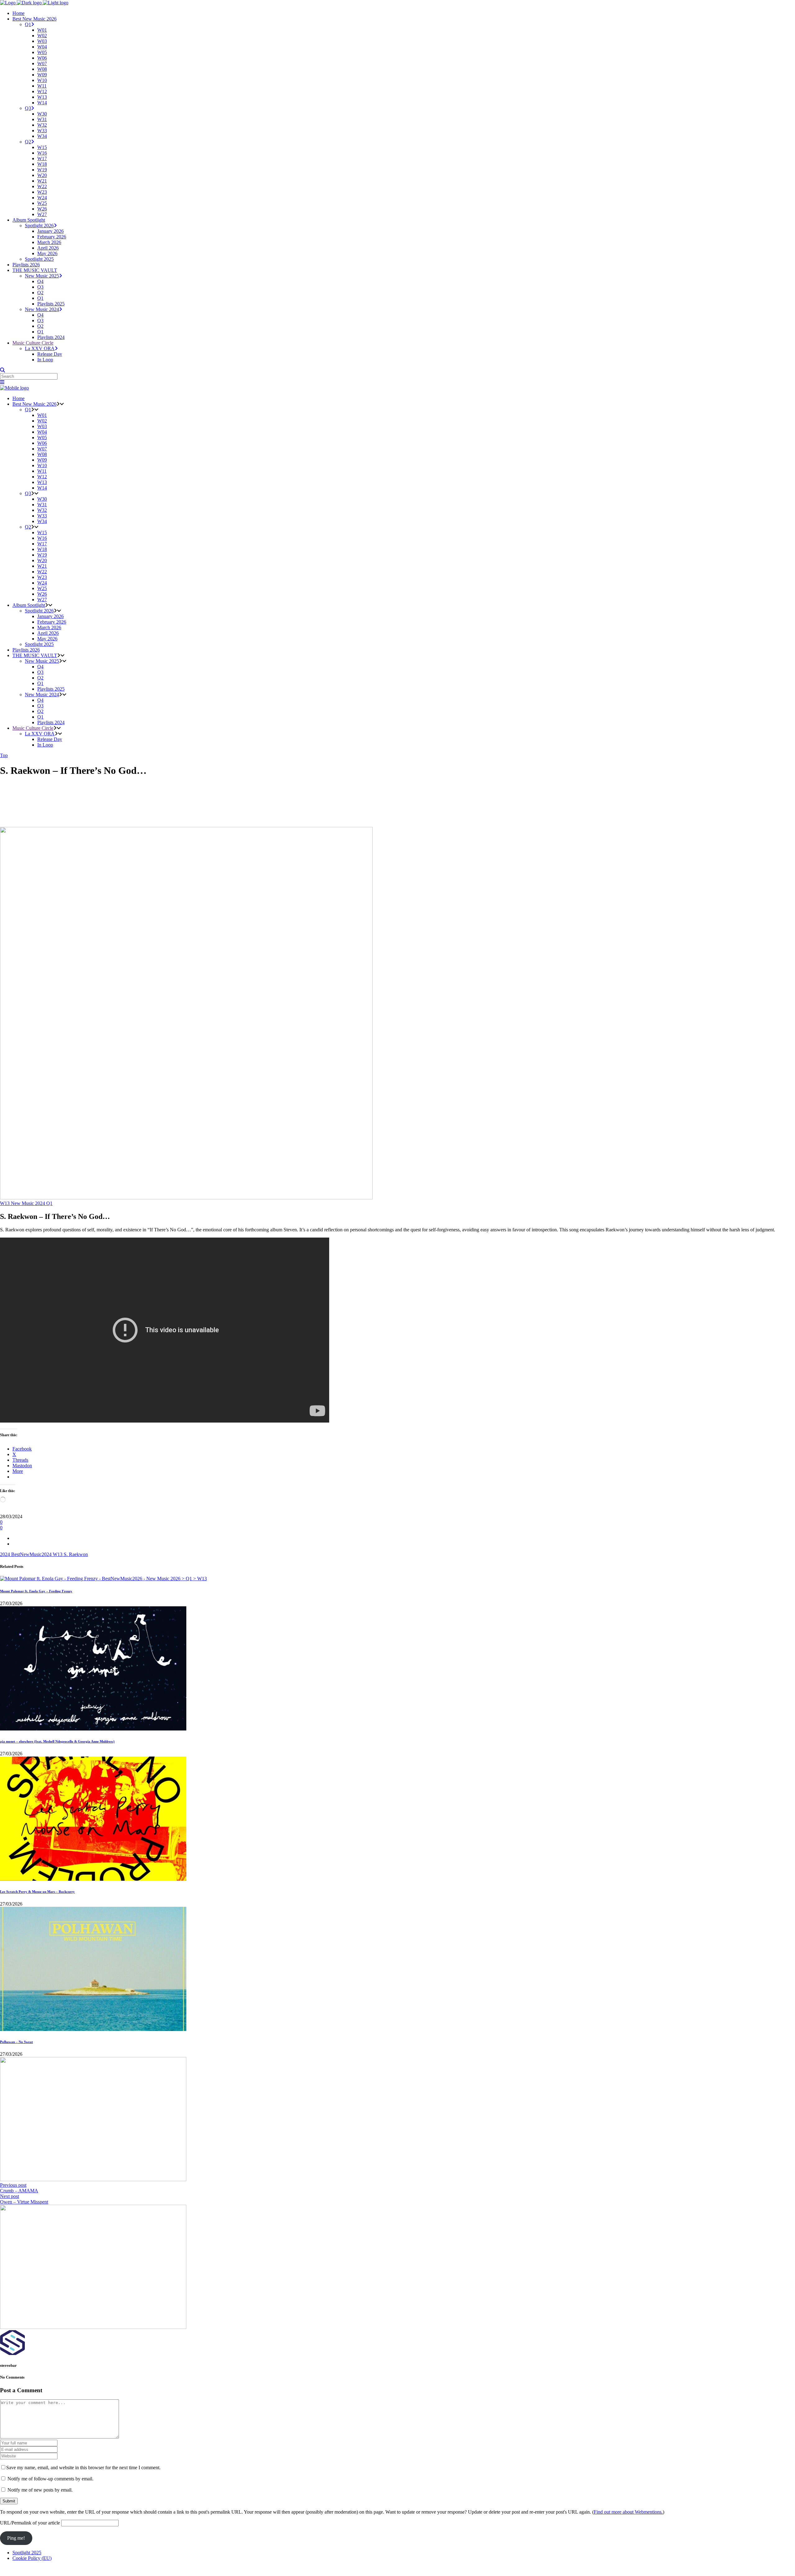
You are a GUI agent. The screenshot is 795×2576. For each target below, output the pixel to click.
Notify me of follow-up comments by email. (50, 2479)
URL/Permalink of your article (30, 2523)
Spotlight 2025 (27, 2553)
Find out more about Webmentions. (628, 2512)
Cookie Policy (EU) (32, 2558)
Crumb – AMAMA (19, 2191)
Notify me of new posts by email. (40, 2490)
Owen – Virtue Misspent (24, 2202)
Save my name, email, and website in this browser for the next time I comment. (83, 2468)
